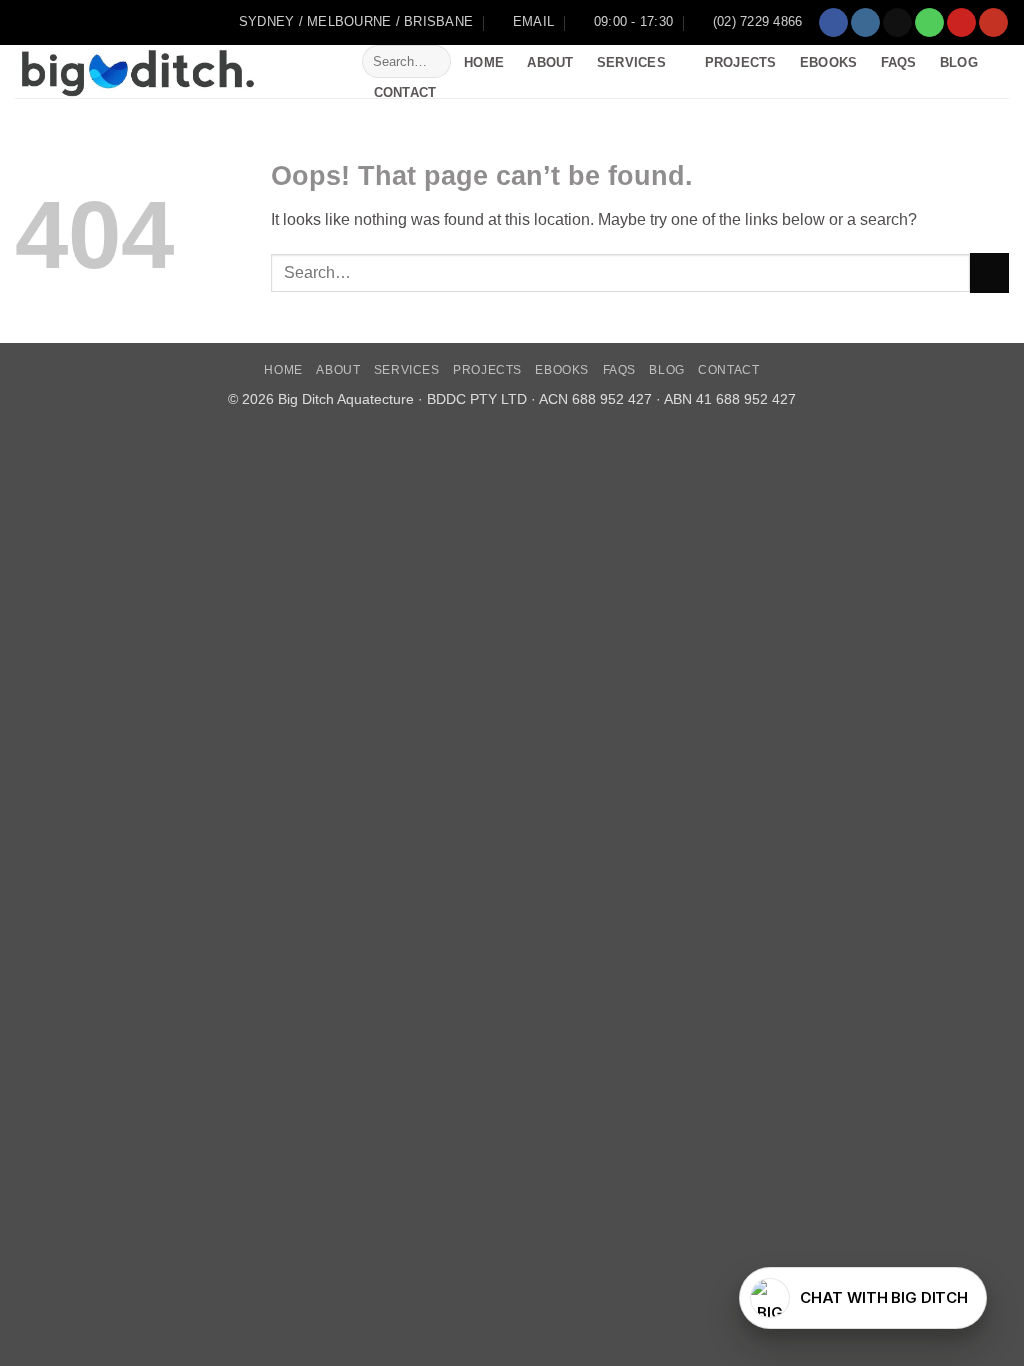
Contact (405, 92)
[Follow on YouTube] (993, 23)
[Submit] (432, 62)
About (550, 62)
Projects (741, 62)
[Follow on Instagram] (865, 23)
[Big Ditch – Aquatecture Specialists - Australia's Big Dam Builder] (173, 71)
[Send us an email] (897, 23)
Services (631, 62)
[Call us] (929, 23)
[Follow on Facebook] (833, 23)
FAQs (899, 62)
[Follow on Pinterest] (961, 23)
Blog (959, 62)
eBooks (829, 62)
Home (484, 62)
